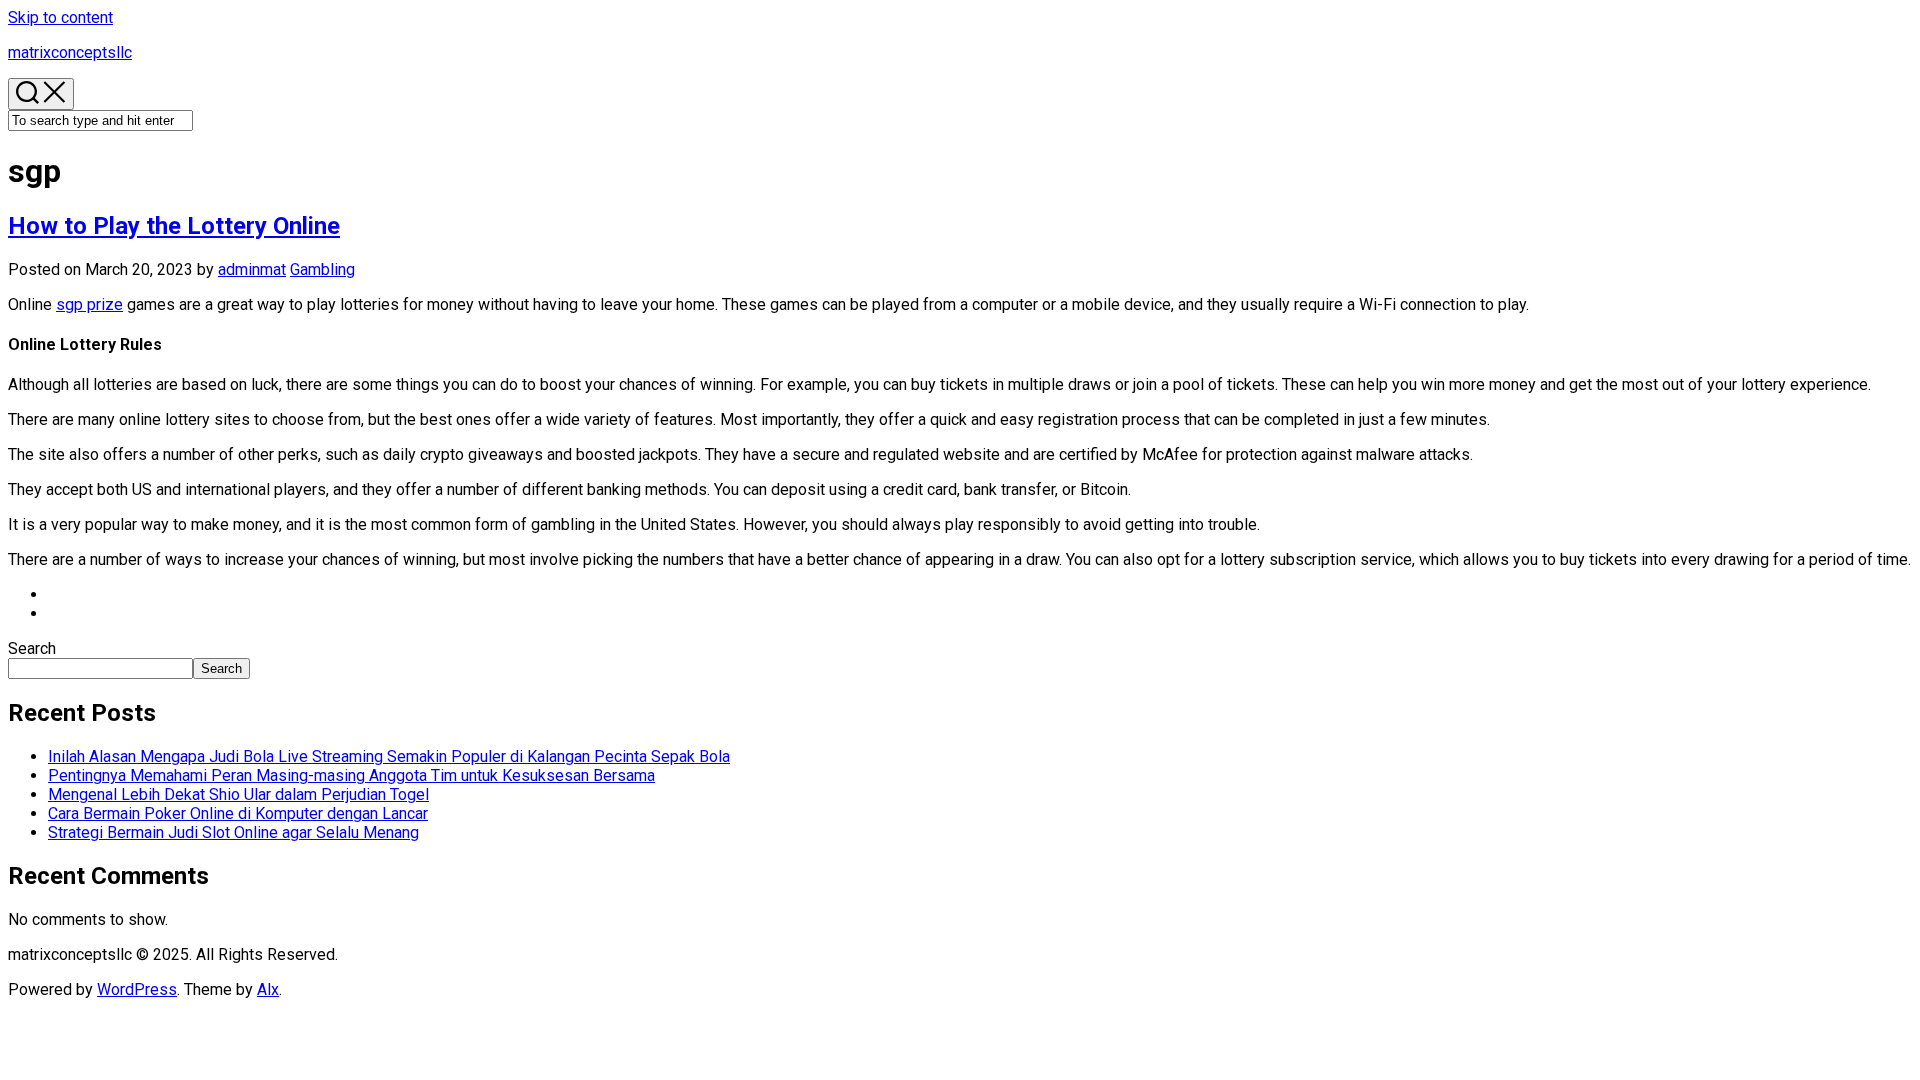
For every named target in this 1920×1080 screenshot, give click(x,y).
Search (32, 648)
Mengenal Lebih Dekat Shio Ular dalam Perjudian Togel (238, 794)
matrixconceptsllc (70, 52)
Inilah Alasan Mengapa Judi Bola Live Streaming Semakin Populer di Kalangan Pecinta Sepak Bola (389, 756)
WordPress (137, 989)
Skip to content (60, 17)
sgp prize (89, 304)
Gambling (322, 269)
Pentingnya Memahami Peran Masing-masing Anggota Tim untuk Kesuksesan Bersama (351, 775)
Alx (268, 989)
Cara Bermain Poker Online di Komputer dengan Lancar (238, 813)
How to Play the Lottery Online (174, 226)
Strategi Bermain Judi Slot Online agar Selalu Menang (233, 832)
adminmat (252, 269)
